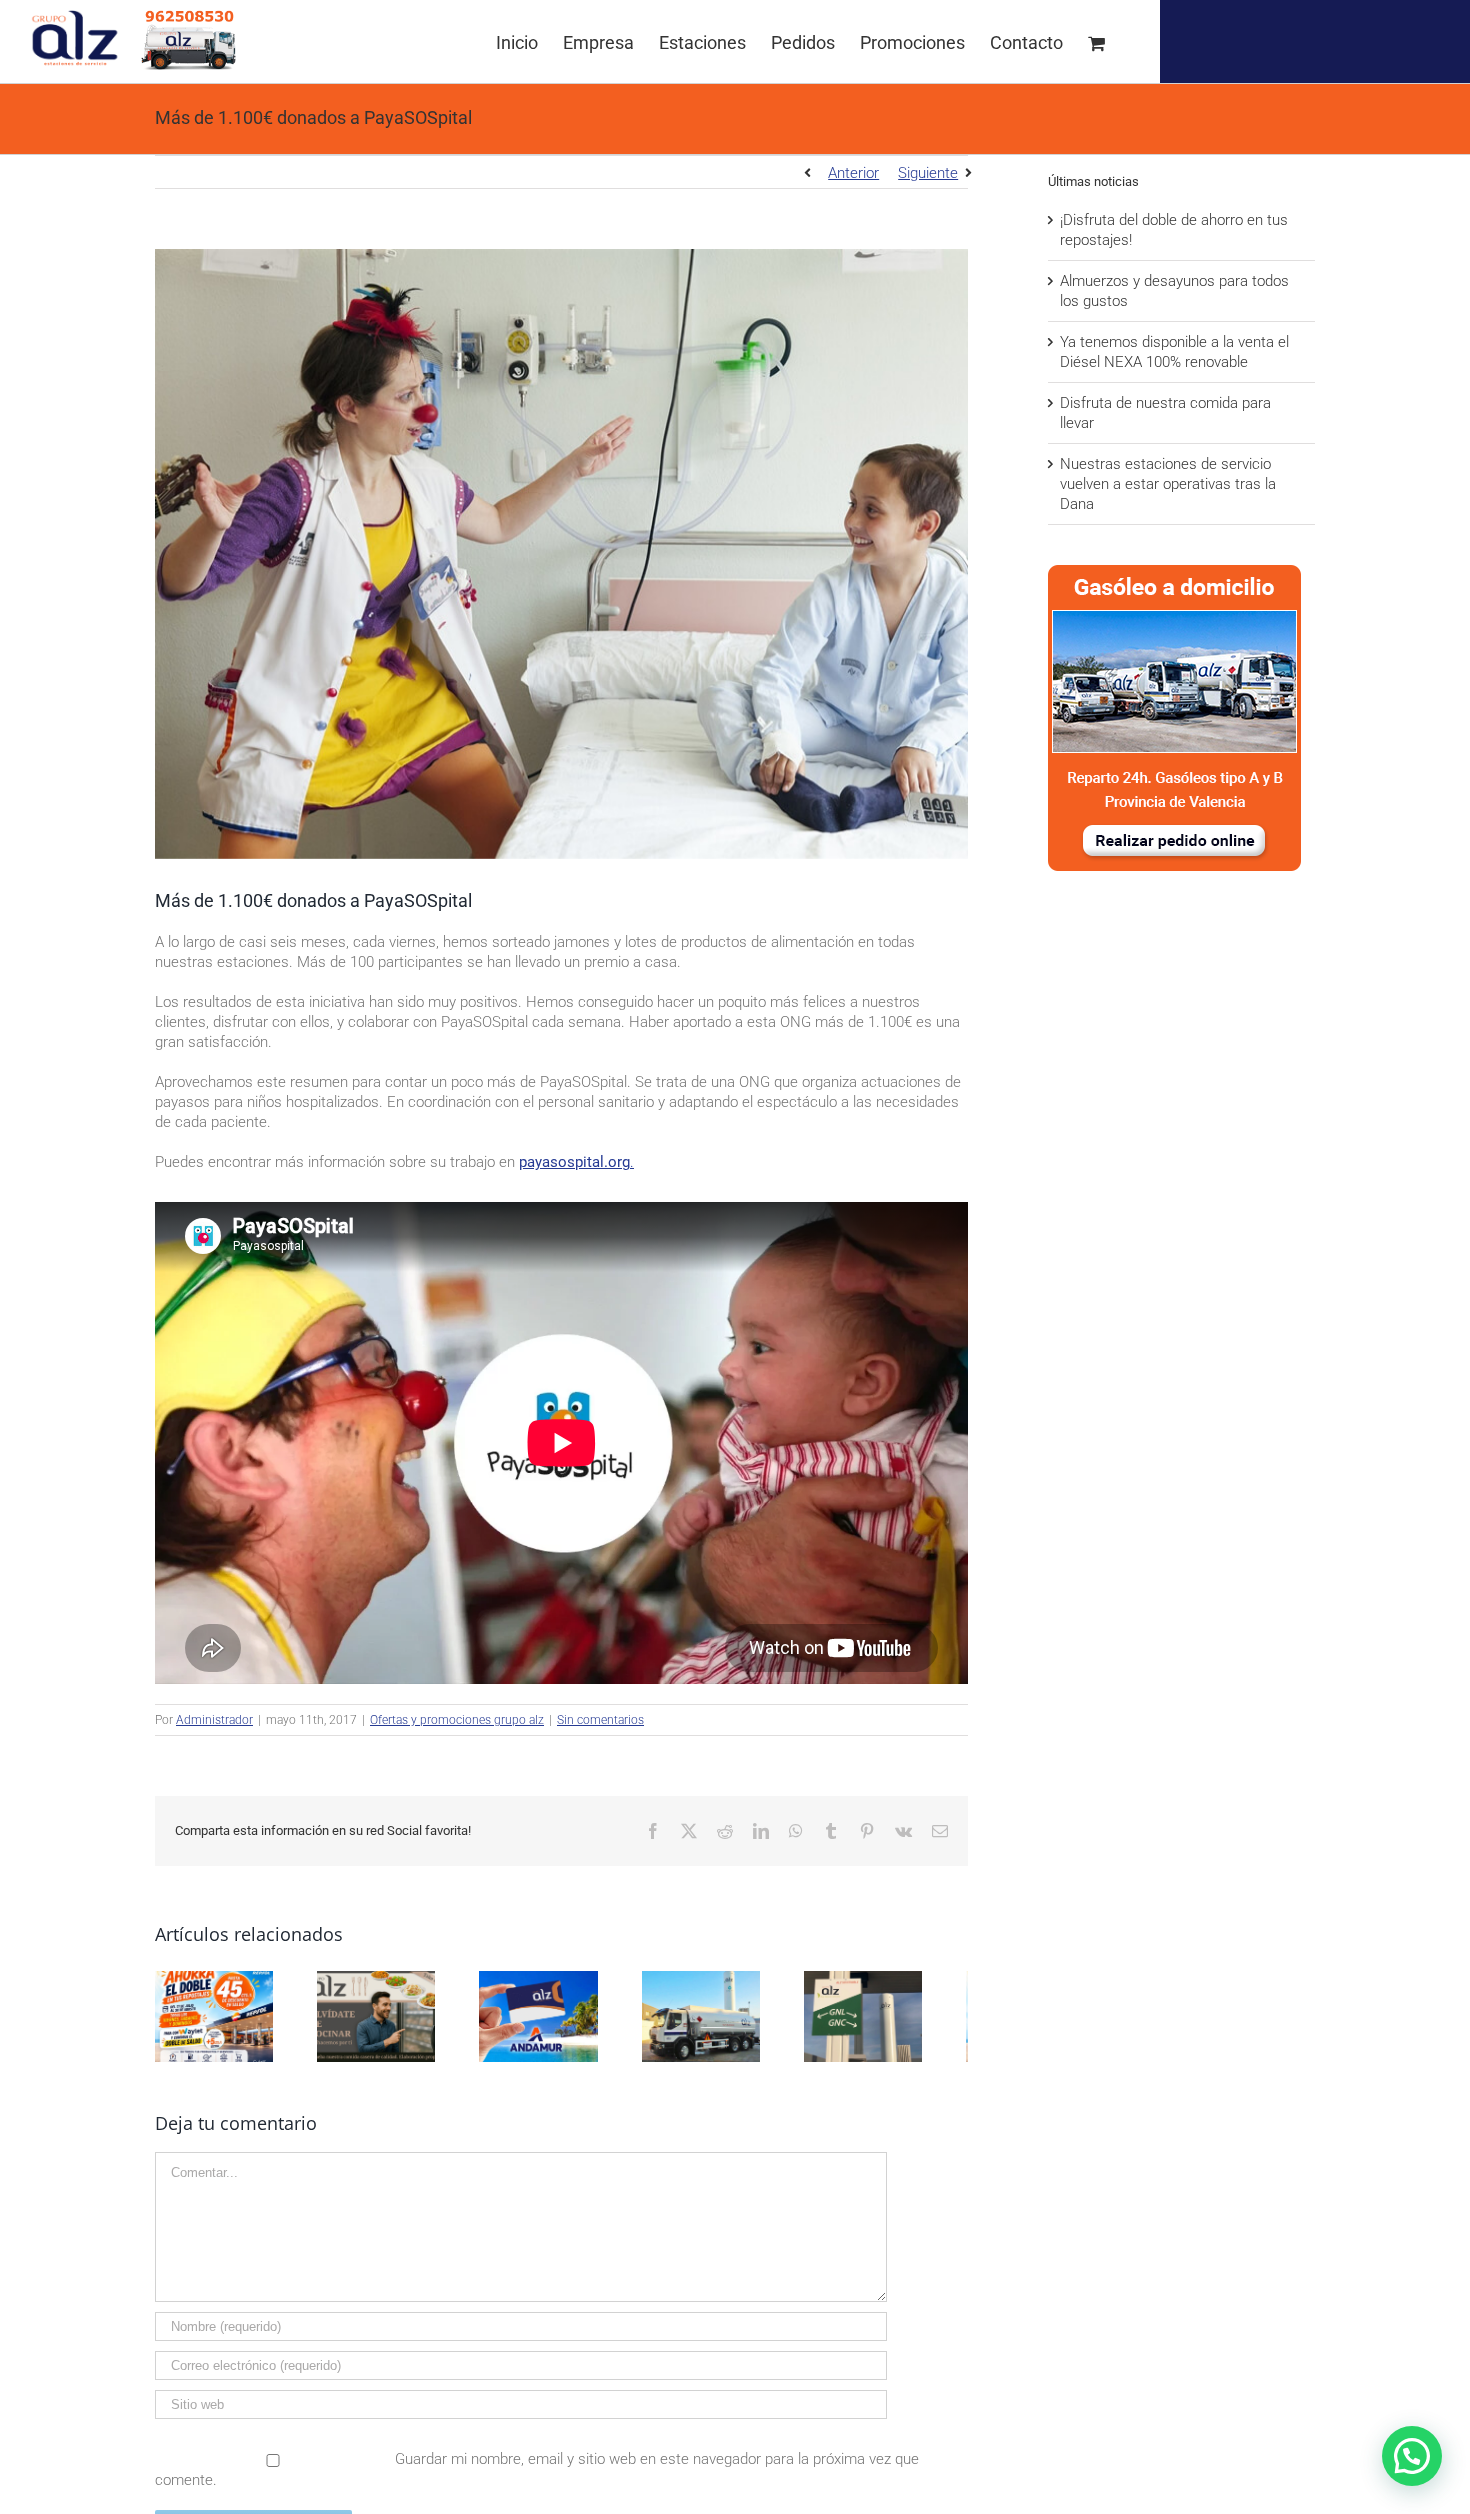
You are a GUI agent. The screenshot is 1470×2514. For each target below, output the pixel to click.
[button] (1412, 2456)
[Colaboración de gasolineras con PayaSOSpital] (561, 554)
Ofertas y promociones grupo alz (457, 1720)
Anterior (853, 173)
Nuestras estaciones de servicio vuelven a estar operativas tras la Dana (1168, 484)
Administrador (214, 1720)
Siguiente (928, 173)
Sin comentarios (600, 1720)
